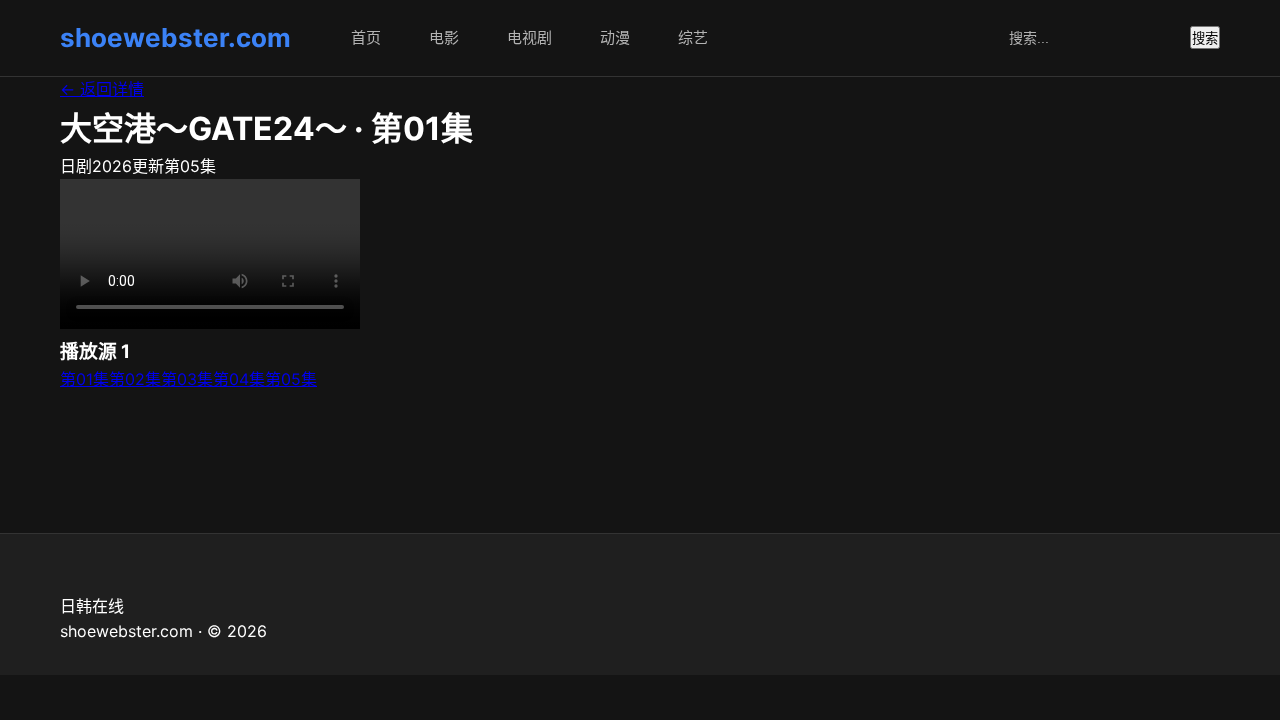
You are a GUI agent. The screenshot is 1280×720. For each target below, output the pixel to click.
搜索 (1205, 38)
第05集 (291, 379)
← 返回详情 (102, 89)
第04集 (239, 379)
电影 (444, 37)
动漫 (615, 37)
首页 (366, 37)
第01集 (84, 379)
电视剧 (529, 37)
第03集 (187, 379)
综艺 (693, 37)
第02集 (135, 379)
